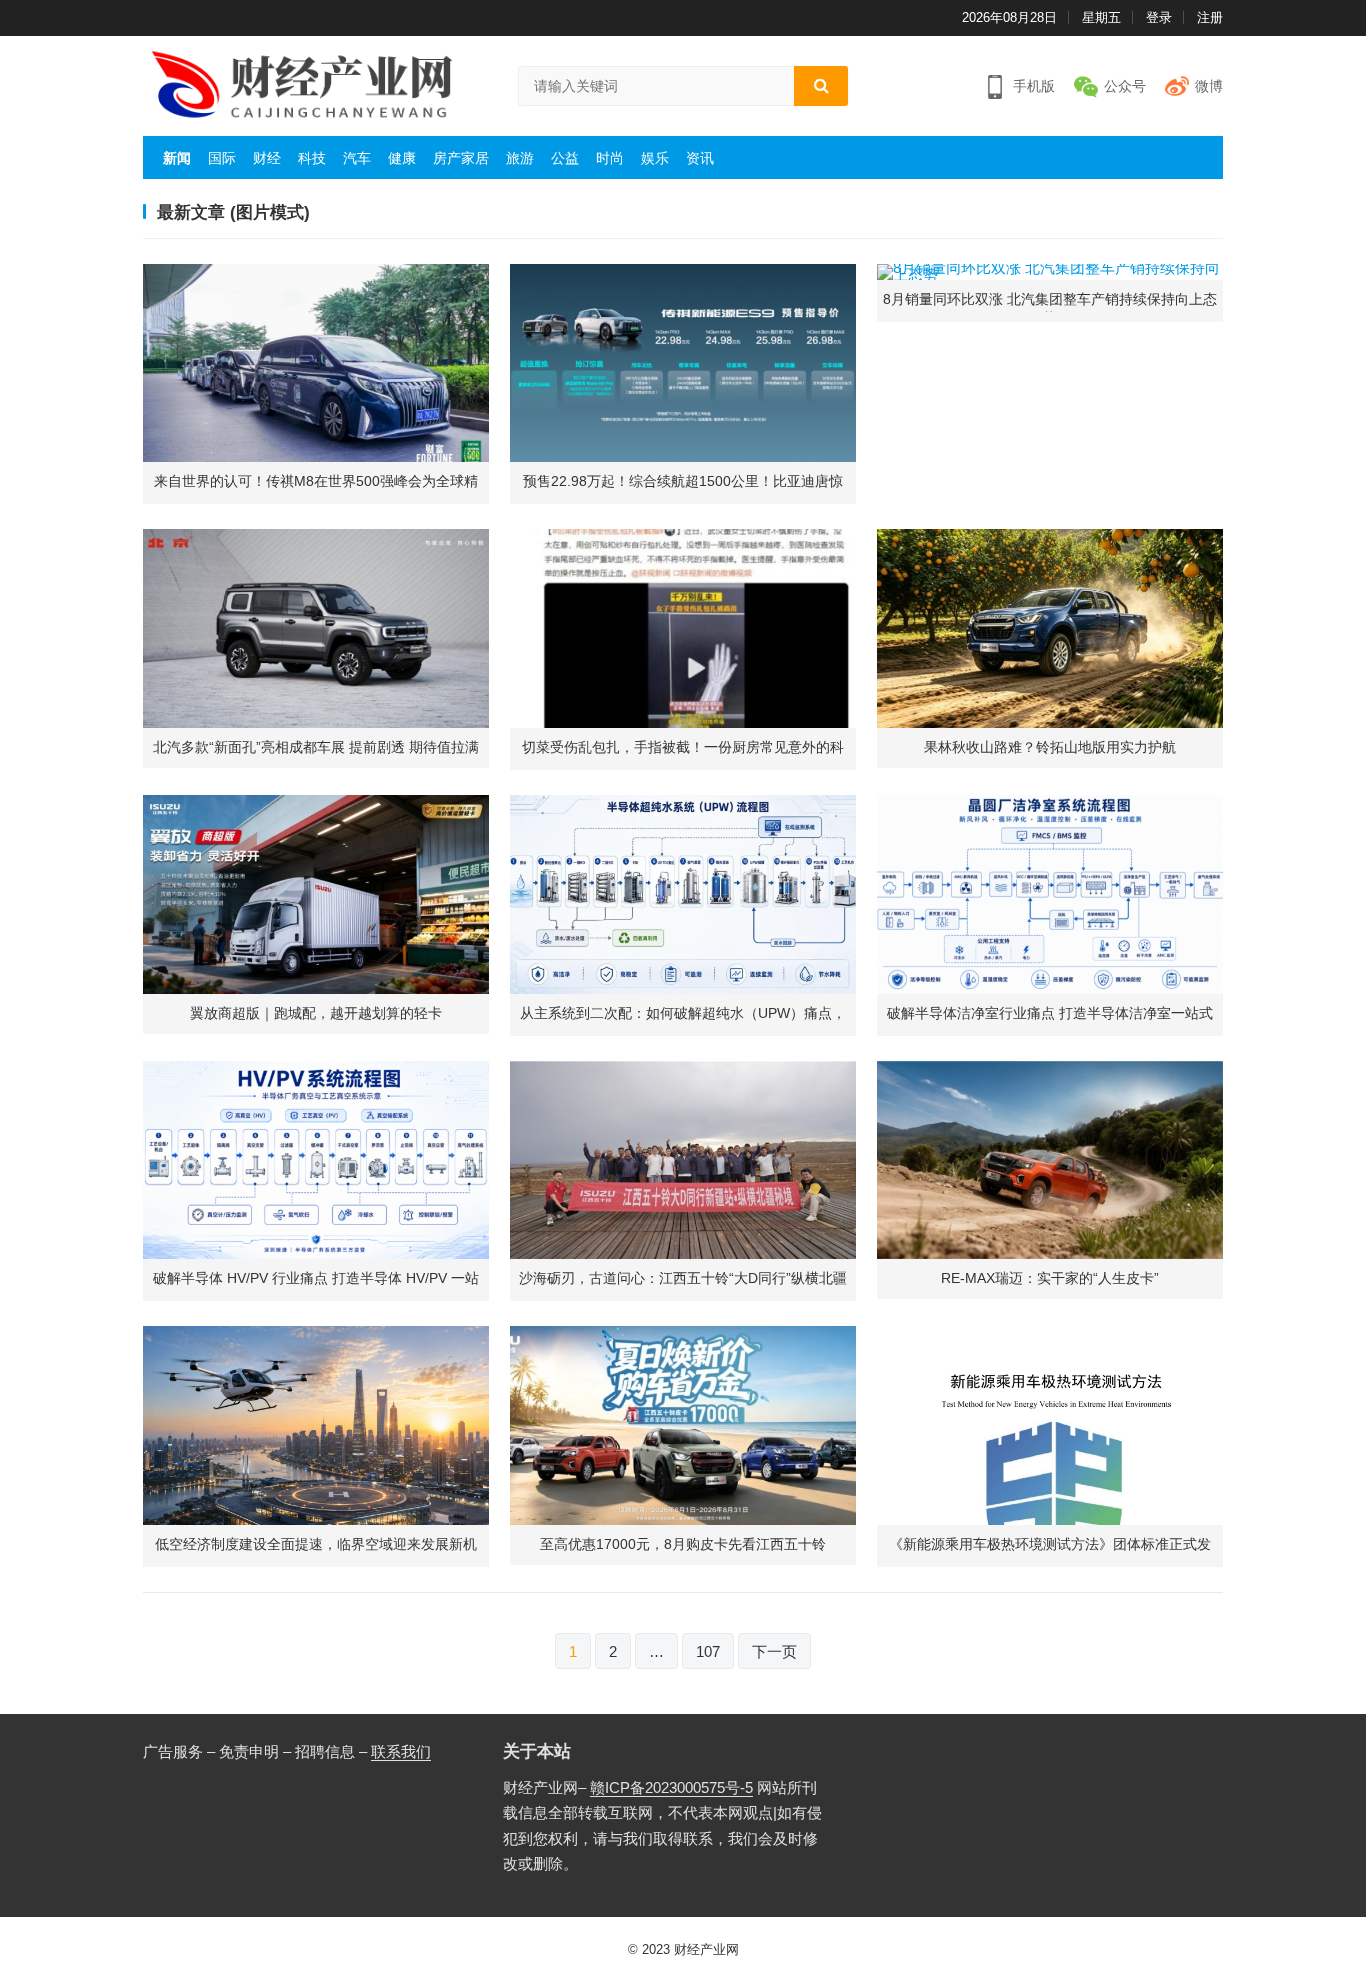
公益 (565, 158)
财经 (267, 158)
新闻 (177, 158)
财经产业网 (706, 1949)
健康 (402, 158)
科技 (312, 158)
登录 (1159, 17)
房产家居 (461, 158)
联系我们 (401, 1751)
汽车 (357, 158)
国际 (222, 158)
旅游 (520, 158)
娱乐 (655, 158)
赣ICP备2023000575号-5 (671, 1787)
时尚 (610, 158)
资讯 (700, 158)
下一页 (774, 1651)
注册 (1210, 17)
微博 (1209, 86)
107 (708, 1651)
